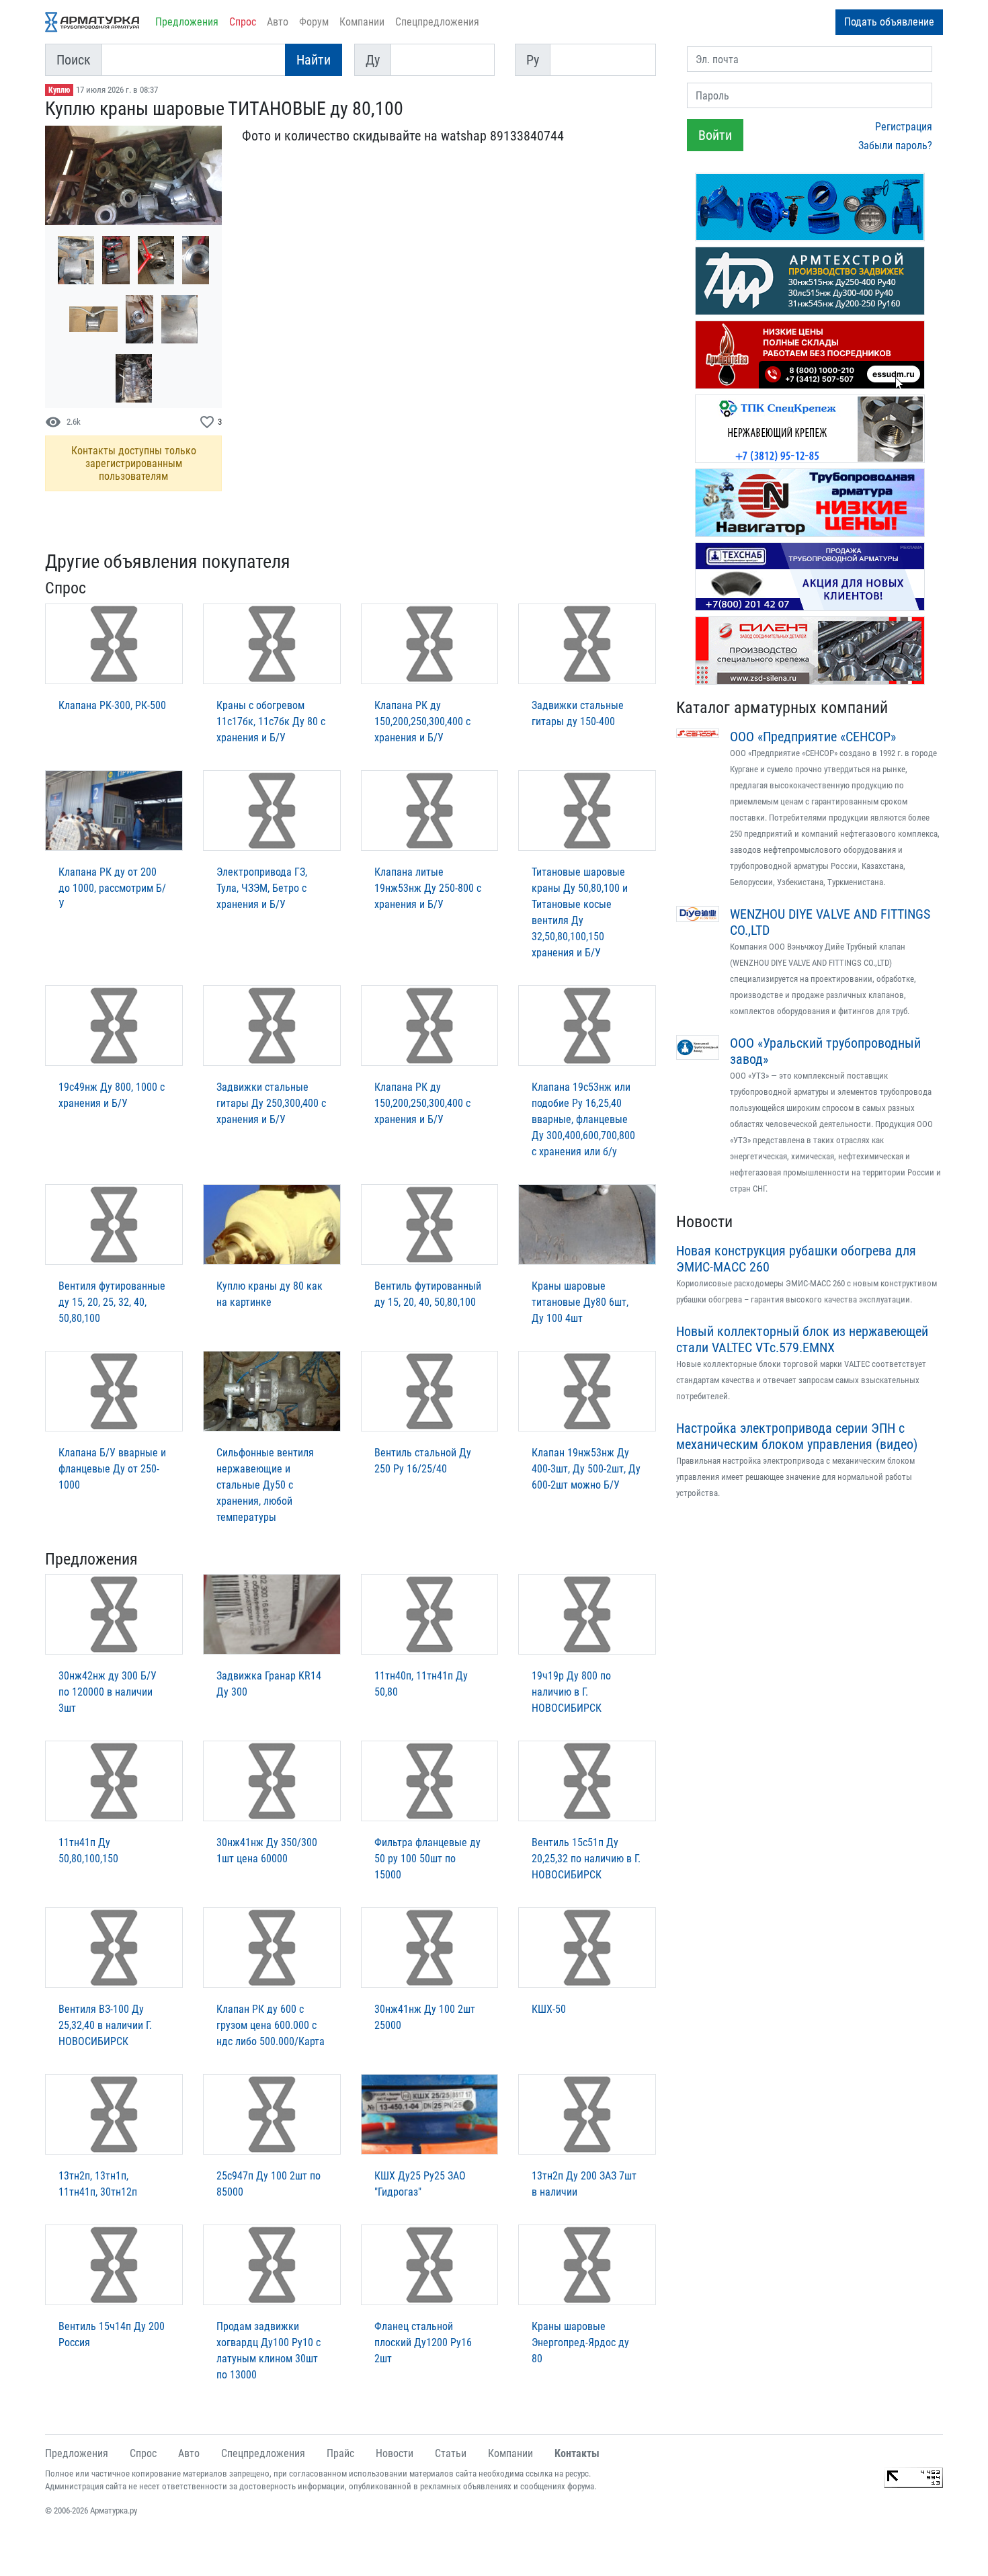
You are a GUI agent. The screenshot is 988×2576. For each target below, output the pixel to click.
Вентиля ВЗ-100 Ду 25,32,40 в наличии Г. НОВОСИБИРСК (105, 2025)
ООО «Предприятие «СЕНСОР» (813, 737)
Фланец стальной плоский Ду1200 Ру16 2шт (423, 2342)
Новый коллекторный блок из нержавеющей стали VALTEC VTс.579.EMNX (802, 1339)
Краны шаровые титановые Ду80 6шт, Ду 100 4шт (580, 1302)
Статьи (451, 2453)
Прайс (340, 2453)
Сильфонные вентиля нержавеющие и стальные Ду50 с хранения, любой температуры (265, 1485)
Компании (362, 22)
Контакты (577, 2453)
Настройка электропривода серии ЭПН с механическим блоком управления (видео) (797, 1436)
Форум (314, 22)
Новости (704, 1222)
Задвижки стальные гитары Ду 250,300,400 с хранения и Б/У (271, 1103)
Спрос (243, 22)
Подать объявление (889, 22)
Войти (715, 135)
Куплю (59, 90)
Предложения (187, 22)
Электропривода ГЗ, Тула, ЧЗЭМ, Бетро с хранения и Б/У (262, 888)
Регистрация (904, 127)
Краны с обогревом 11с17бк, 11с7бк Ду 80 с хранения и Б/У (271, 721)
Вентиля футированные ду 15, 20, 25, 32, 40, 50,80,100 (112, 1302)
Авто (278, 22)
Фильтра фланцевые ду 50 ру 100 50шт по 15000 (427, 1859)
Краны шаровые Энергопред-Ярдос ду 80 (580, 2342)
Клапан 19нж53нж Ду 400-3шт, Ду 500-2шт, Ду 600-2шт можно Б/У (586, 1469)
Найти (314, 60)
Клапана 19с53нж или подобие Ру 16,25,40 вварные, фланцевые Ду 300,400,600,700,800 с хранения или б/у (583, 1119)
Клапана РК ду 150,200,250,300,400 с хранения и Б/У (422, 721)
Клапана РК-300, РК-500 (112, 705)
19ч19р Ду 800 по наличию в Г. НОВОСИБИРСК (571, 1692)
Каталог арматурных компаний (782, 708)
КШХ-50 (549, 2009)
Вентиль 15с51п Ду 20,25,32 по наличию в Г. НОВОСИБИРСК (586, 1859)
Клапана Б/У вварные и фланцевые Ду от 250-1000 (112, 1469)
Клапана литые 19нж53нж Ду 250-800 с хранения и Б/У (428, 888)
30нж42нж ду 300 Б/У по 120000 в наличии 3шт (108, 1692)
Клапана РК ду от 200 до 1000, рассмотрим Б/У (112, 888)
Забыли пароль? (895, 146)
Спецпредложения (437, 22)
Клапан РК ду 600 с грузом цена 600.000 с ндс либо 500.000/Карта (271, 2025)
